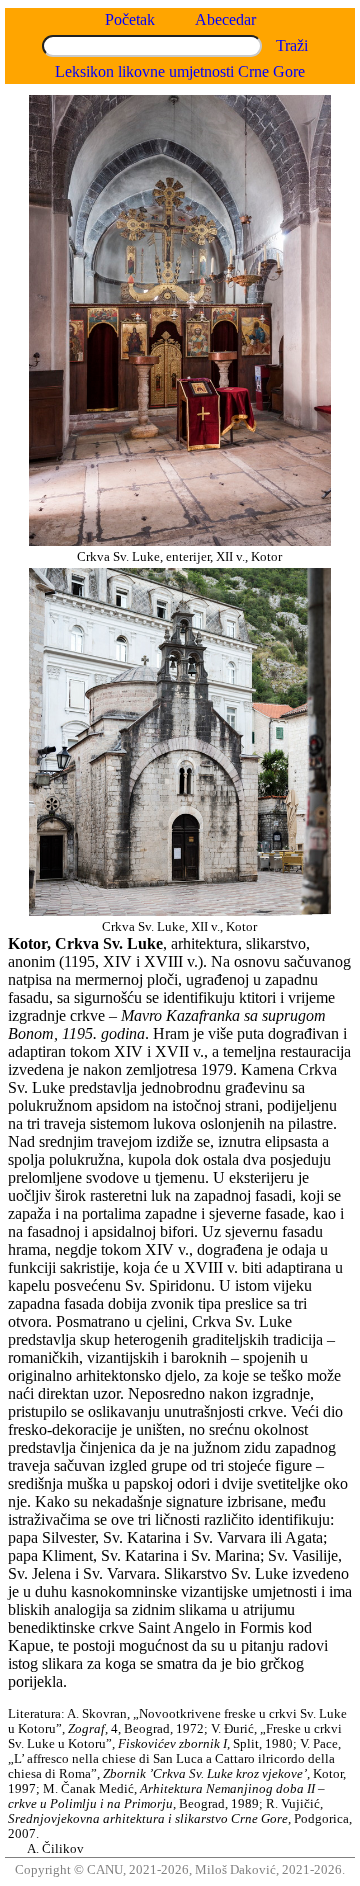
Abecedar (225, 19)
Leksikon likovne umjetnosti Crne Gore (180, 71)
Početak (130, 19)
